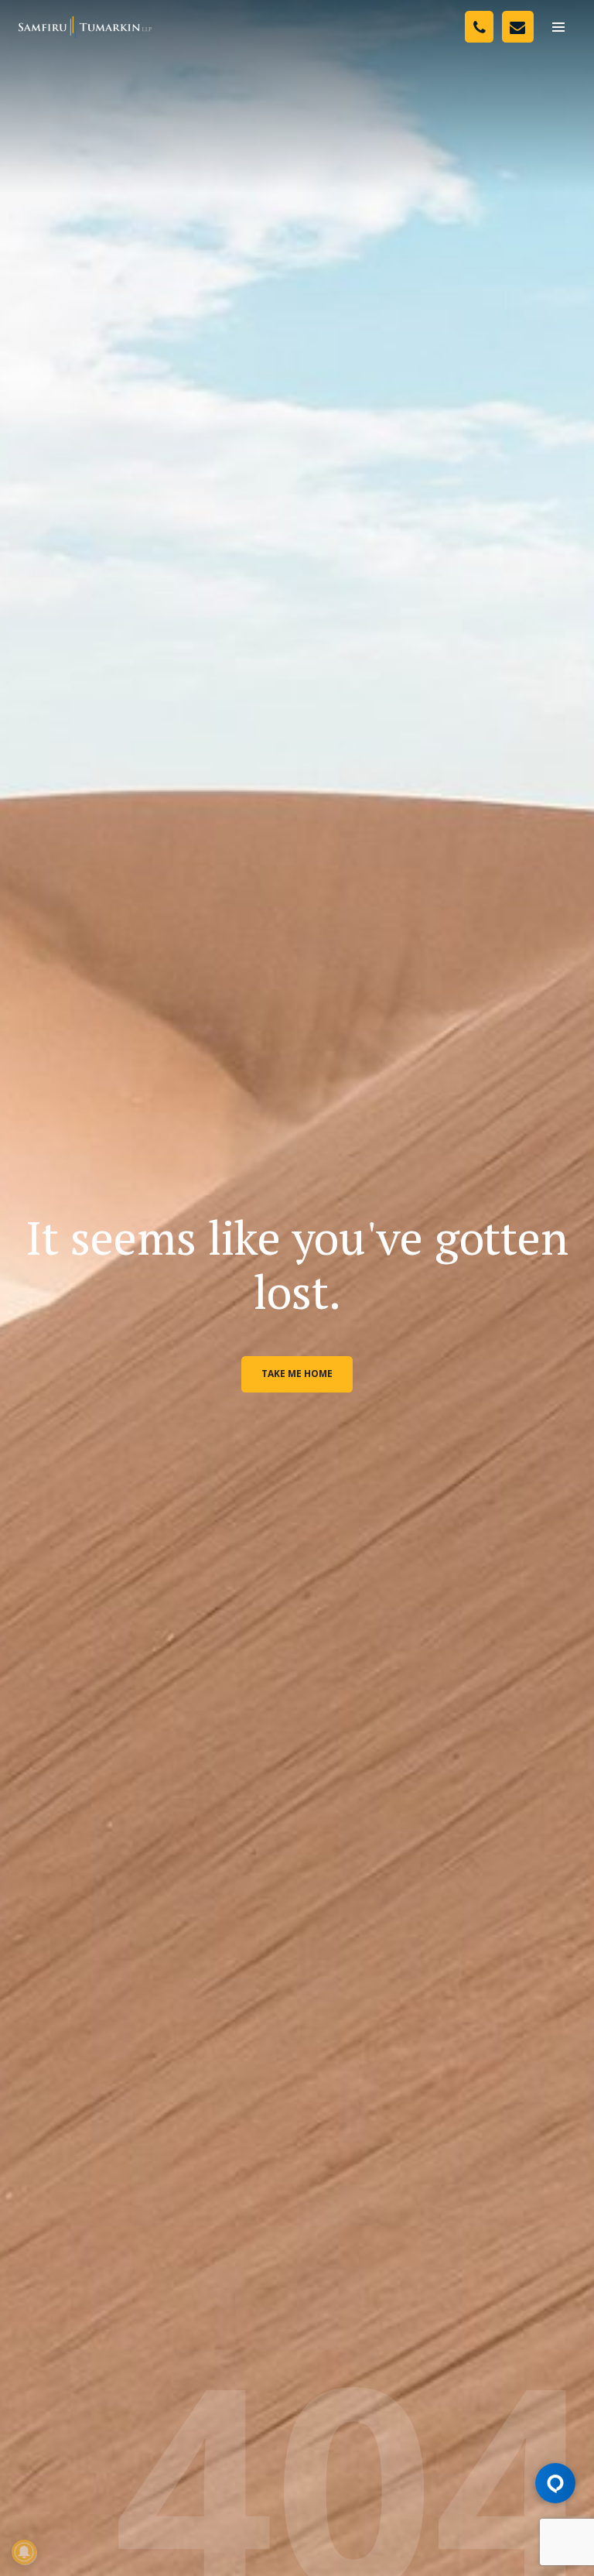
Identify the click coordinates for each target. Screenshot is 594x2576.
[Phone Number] (479, 27)
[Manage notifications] (24, 2552)
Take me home (297, 1374)
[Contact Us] (518, 27)
